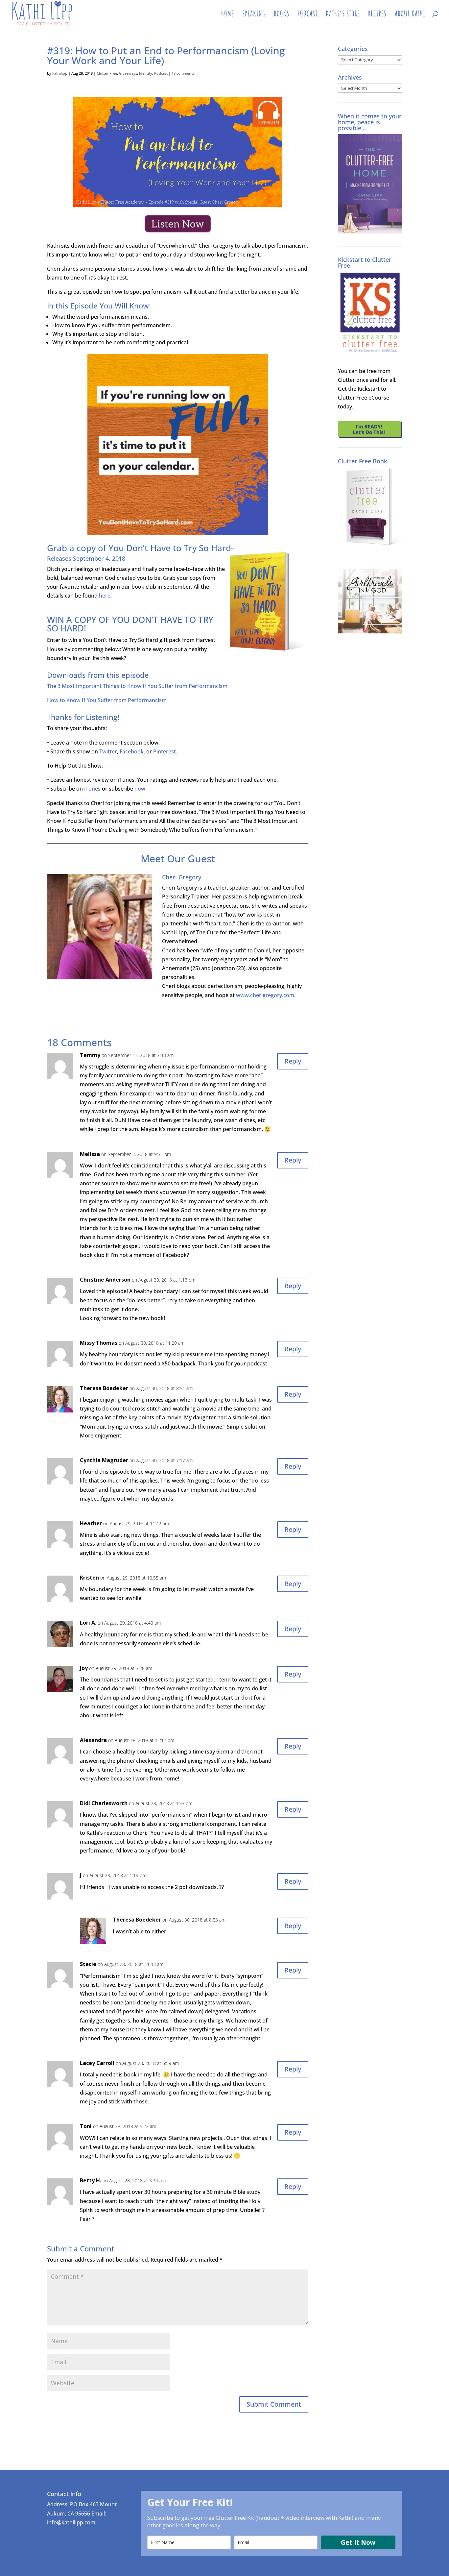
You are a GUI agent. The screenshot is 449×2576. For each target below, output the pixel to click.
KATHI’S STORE (343, 15)
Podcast (161, 73)
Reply (293, 1061)
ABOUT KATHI (410, 15)
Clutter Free (107, 73)
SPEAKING (254, 15)
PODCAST (307, 15)
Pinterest (165, 751)
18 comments (183, 73)
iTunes (92, 789)
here (105, 596)
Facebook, (132, 751)
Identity (146, 73)
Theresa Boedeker (104, 1388)
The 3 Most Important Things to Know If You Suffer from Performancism (138, 686)
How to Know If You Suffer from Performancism (107, 700)
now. (141, 789)
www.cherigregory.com (265, 995)
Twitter (108, 751)
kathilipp (60, 73)
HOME (228, 15)
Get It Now (358, 2542)
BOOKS (282, 15)
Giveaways (128, 73)
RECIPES (377, 15)
